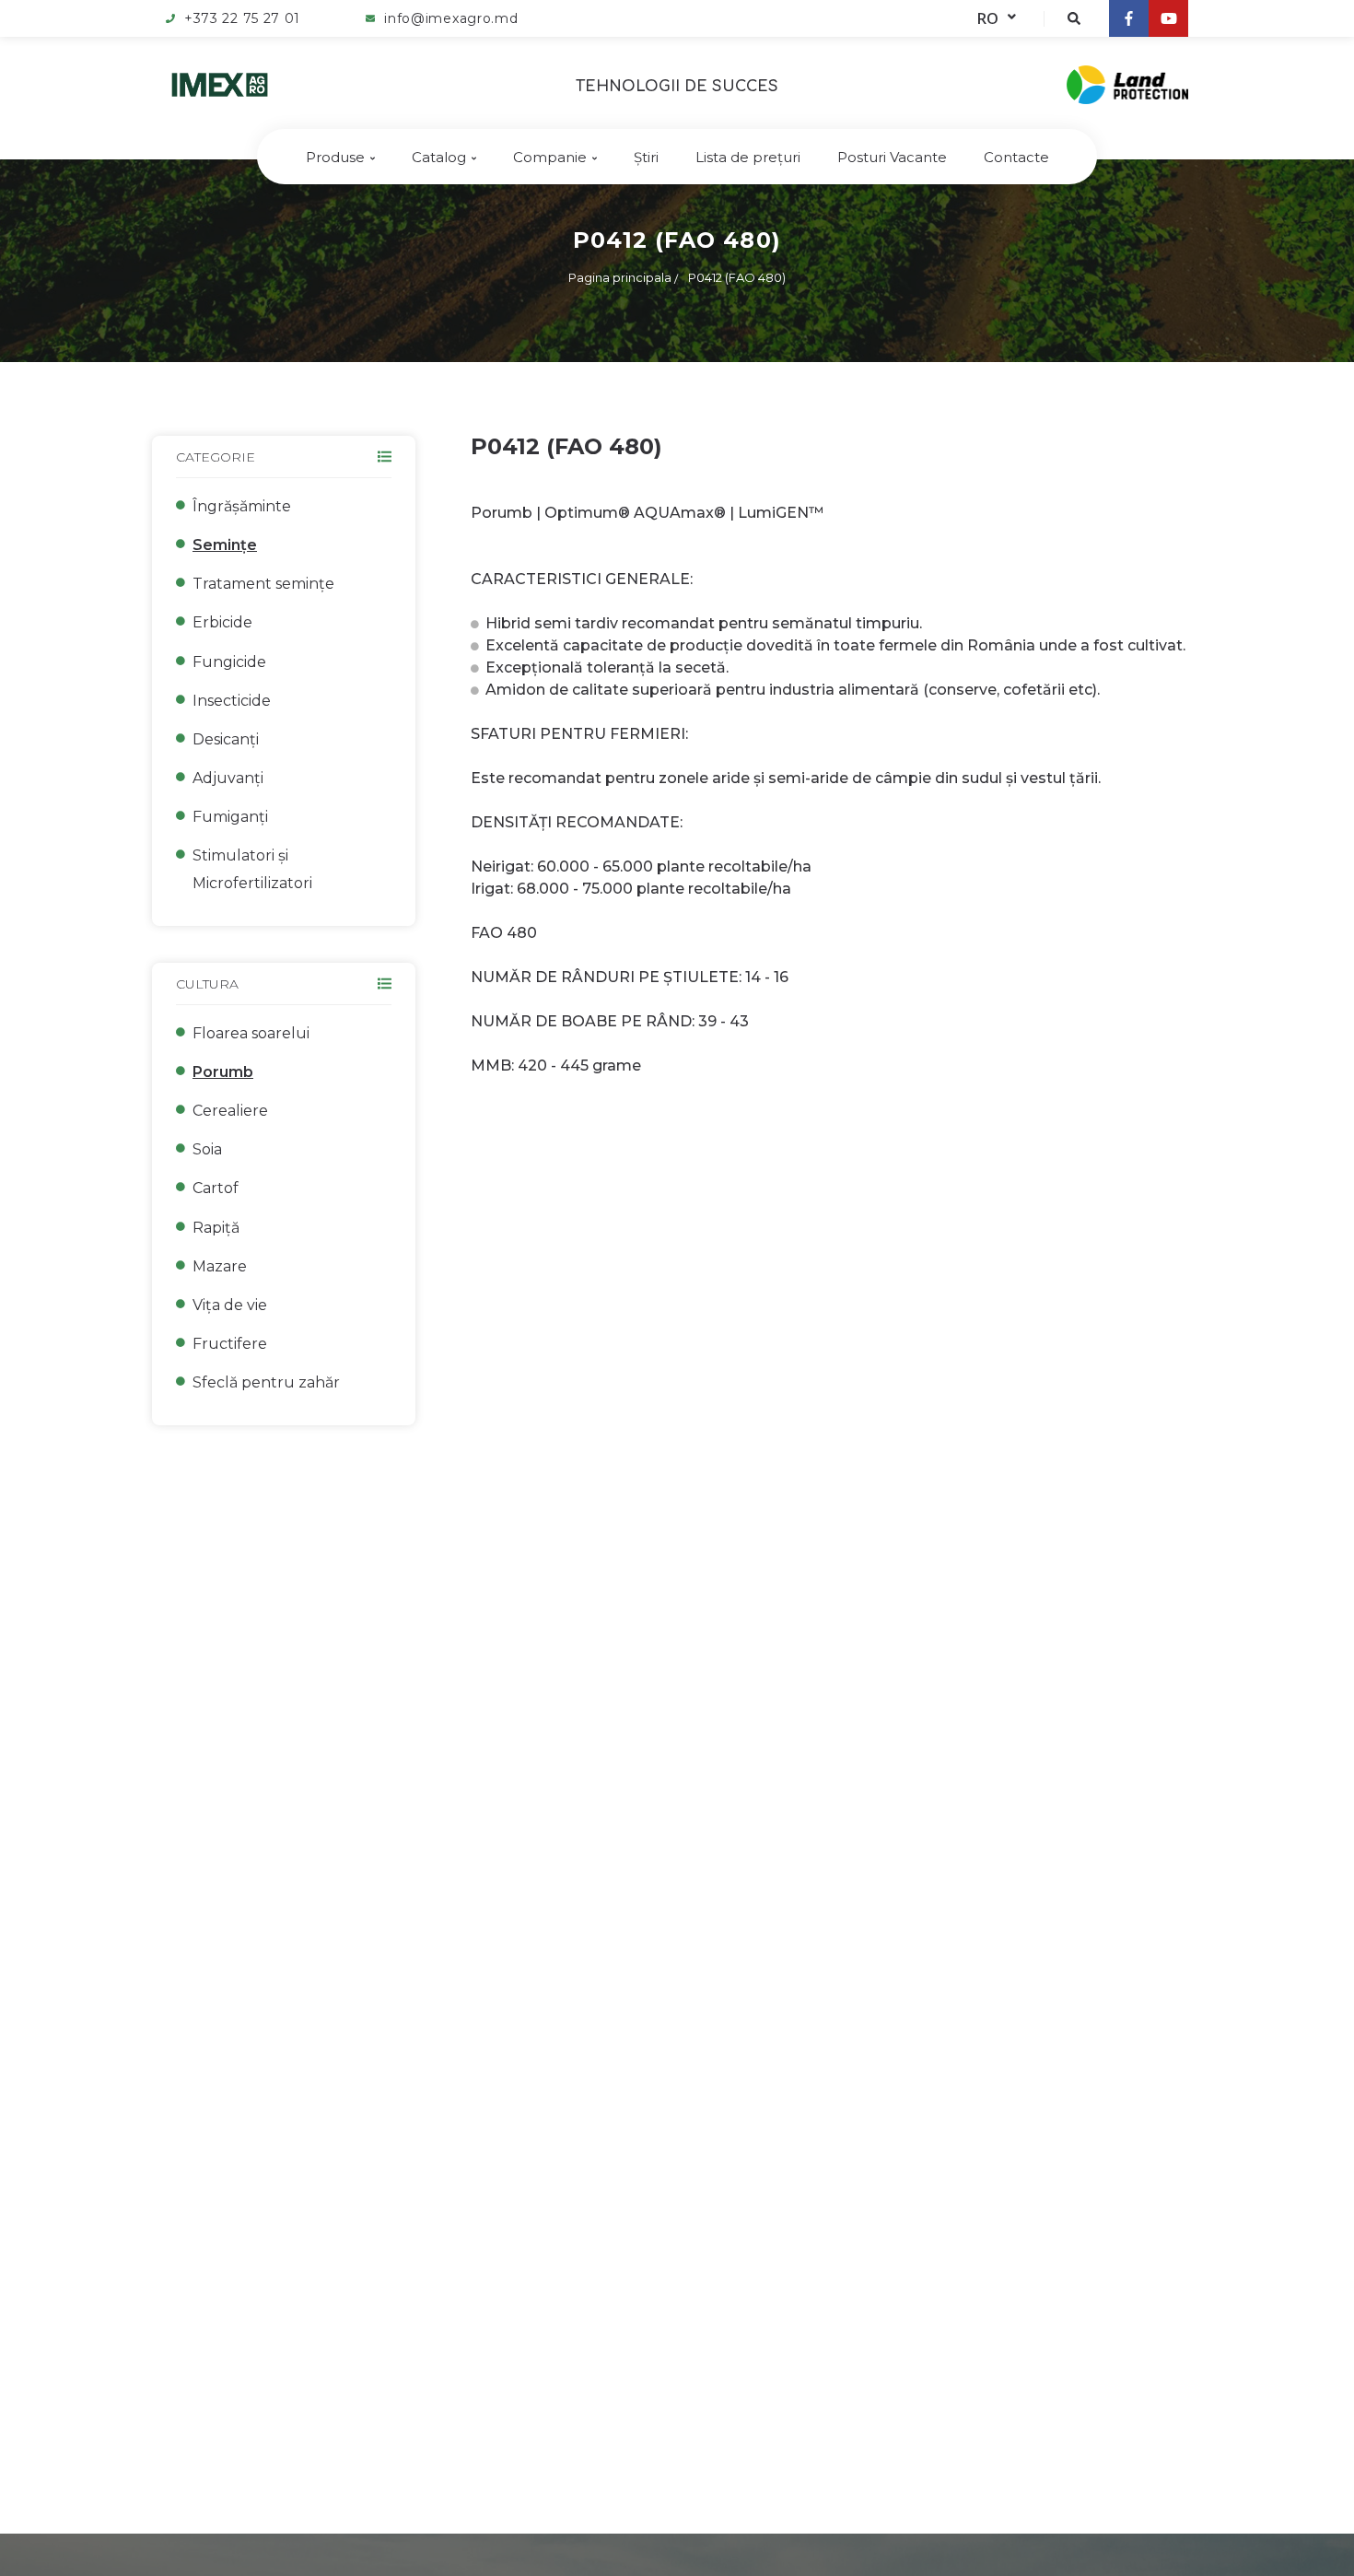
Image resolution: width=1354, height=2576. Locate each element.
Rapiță (216, 1228)
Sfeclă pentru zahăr (266, 1382)
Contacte (1016, 157)
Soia (207, 1149)
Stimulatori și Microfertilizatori (252, 869)
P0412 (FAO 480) (737, 277)
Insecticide (232, 701)
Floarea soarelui (251, 1033)
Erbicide (222, 622)
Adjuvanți (228, 778)
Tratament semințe (263, 584)
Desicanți (226, 739)
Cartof (216, 1188)
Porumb (223, 1072)
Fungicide (229, 662)
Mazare (220, 1266)
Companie (550, 157)
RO (988, 18)
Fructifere (230, 1344)
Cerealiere (230, 1111)
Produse (335, 157)
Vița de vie (230, 1305)
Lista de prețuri (748, 157)
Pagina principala (620, 277)
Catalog (439, 157)
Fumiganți (230, 817)
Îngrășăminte (242, 506)
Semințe (225, 545)
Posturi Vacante (892, 157)
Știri (646, 157)
